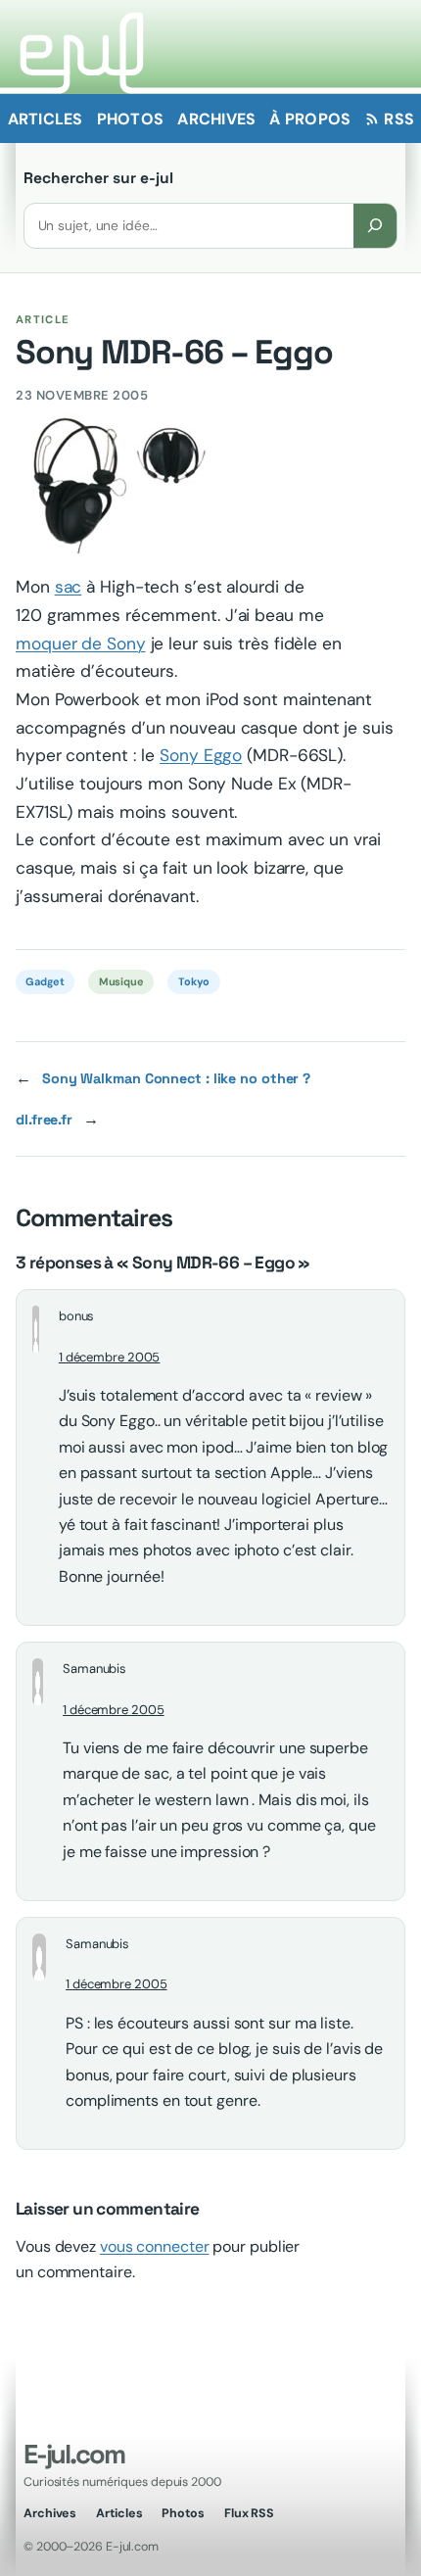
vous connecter (155, 2246)
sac (69, 587)
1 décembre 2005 (110, 1357)
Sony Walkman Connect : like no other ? (176, 1078)
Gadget (45, 981)
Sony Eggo (201, 755)
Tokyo (194, 981)
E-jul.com (73, 2454)
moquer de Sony (81, 644)
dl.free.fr (44, 1120)
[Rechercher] (375, 226)
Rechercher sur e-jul (98, 178)
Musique (121, 981)
